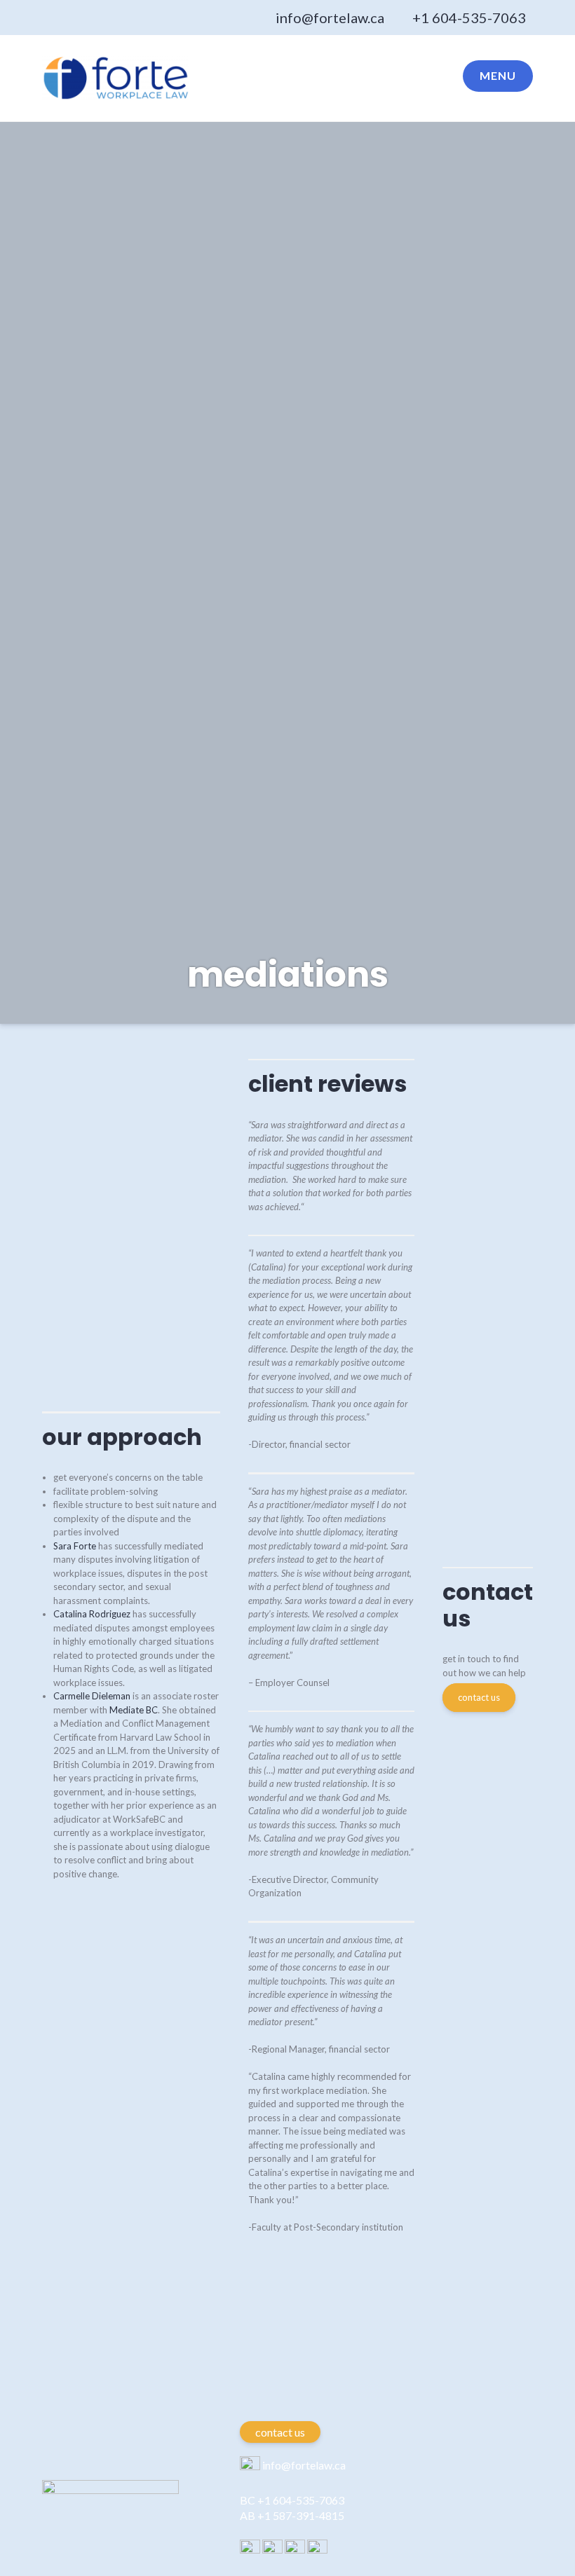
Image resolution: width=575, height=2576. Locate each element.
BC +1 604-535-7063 (292, 2500)
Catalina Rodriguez (92, 1614)
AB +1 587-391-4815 (292, 2515)
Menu (498, 75)
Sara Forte (75, 1546)
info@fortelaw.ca (330, 18)
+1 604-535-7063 (469, 18)
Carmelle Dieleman (92, 1696)
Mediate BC (134, 1710)
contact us (479, 1697)
